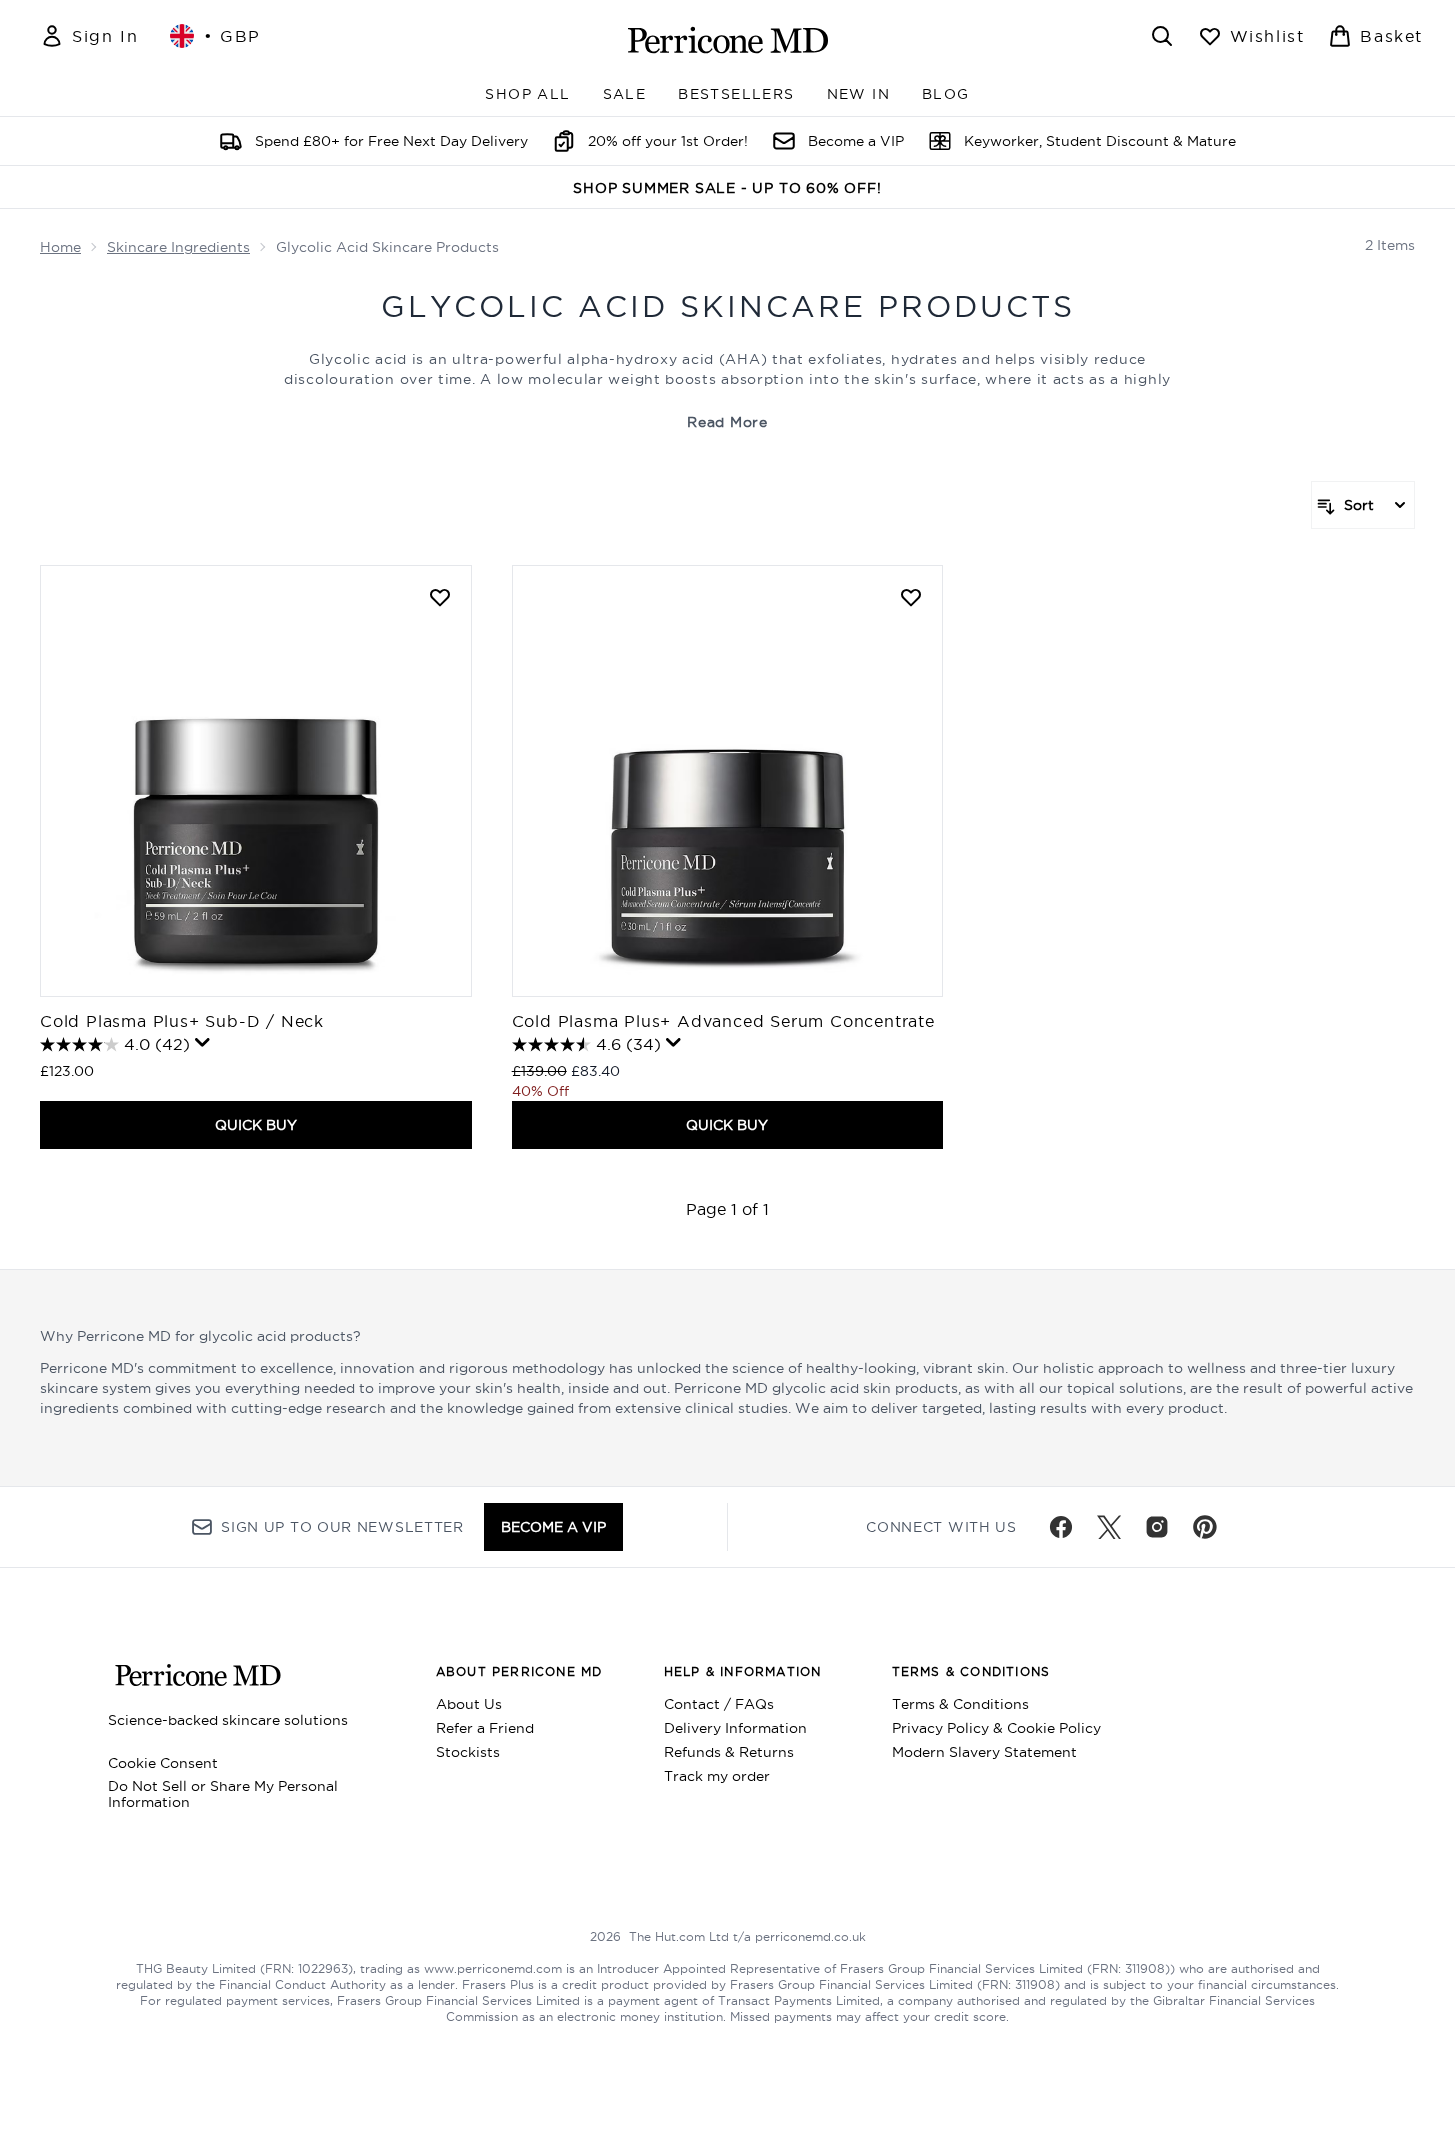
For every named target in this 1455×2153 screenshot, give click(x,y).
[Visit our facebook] (1061, 1527)
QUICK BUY (256, 1125)
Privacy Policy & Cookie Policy (996, 1728)
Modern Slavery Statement (984, 1752)
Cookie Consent (163, 1763)
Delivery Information (735, 1728)
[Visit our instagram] (1157, 1527)
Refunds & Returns (729, 1752)
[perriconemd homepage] (728, 40)
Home (60, 247)
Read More (727, 422)
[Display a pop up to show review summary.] (203, 1043)
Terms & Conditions (960, 1704)
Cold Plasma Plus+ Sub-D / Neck (182, 1021)
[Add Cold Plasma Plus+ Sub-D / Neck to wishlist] (440, 597)
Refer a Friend (485, 1728)
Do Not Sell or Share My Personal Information (223, 1794)
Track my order (717, 1776)
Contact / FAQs (719, 1704)
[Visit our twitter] (1109, 1527)
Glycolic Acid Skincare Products (728, 306)
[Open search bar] (1162, 36)
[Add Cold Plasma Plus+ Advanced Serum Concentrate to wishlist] (911, 597)
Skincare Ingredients (178, 247)
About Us (469, 1704)
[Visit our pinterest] (1205, 1527)
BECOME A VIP (553, 1527)
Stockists (468, 1752)
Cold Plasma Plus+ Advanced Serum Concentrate (723, 1021)
